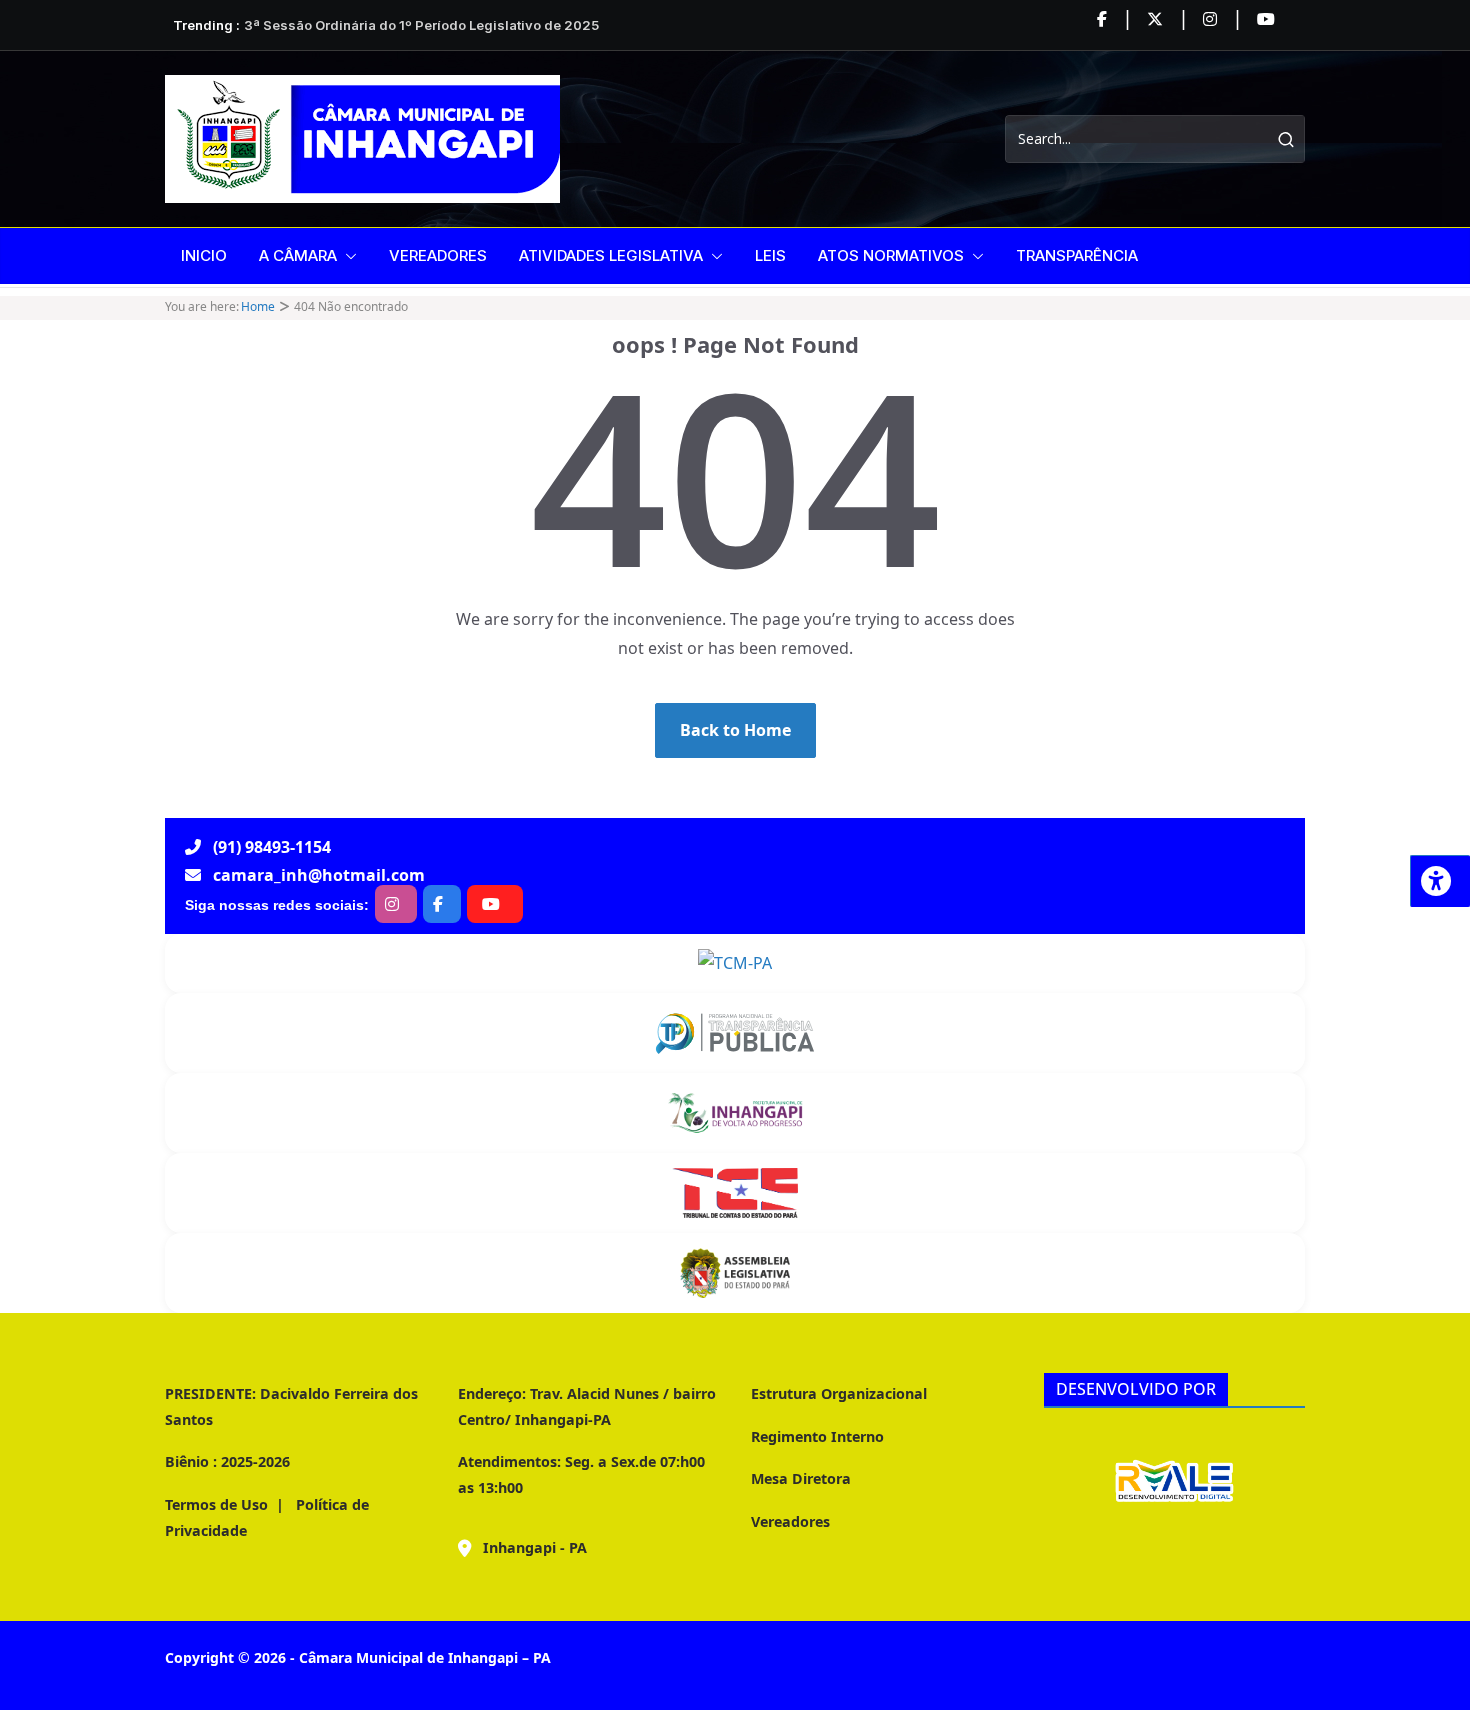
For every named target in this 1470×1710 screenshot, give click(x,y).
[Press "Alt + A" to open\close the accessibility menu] (1440, 881)
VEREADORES (438, 255)
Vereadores (790, 1521)
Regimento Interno (817, 1436)
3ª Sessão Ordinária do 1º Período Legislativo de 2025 (421, 25)
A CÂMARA (298, 255)
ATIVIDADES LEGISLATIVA (611, 255)
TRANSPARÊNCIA (1077, 255)
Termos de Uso (216, 1504)
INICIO (204, 255)
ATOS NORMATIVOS (891, 255)
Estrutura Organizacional (839, 1393)
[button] (347, 256)
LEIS (770, 255)
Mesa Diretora (801, 1478)
